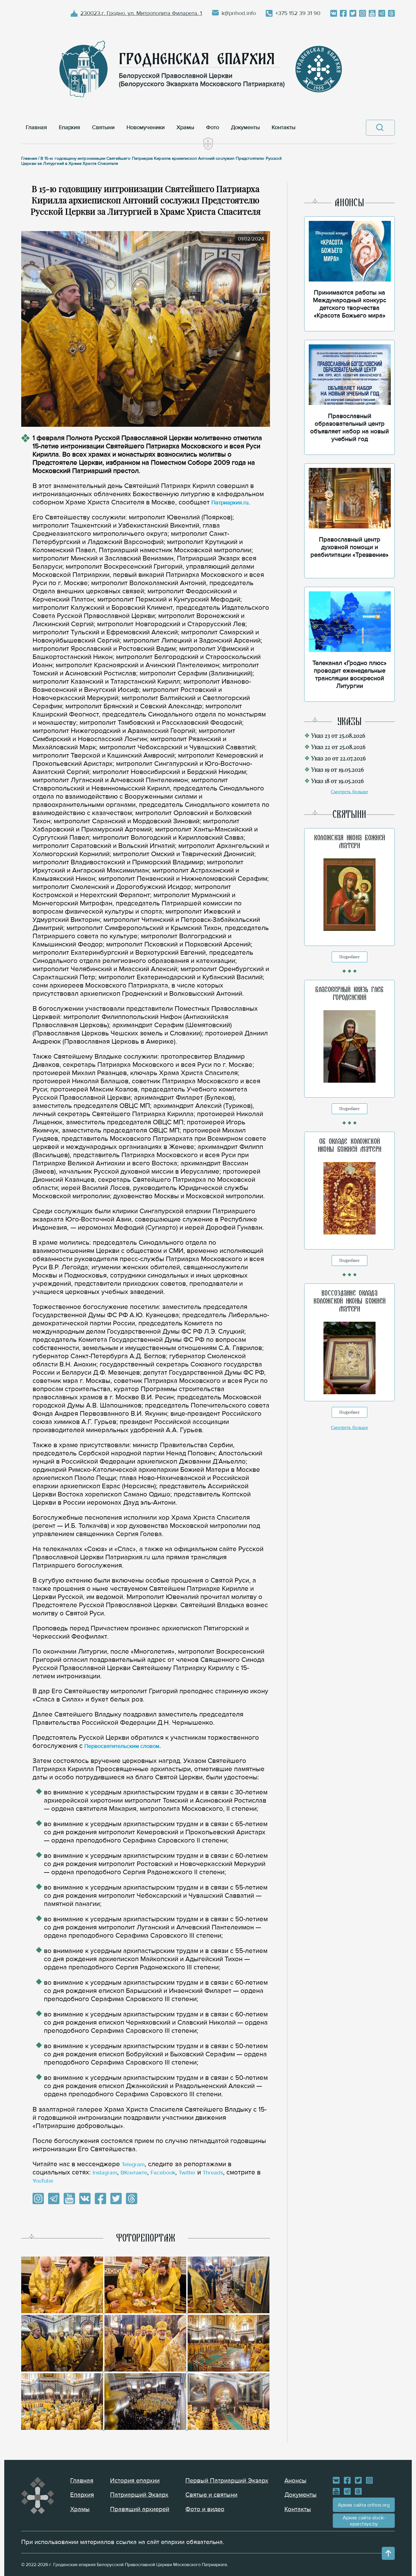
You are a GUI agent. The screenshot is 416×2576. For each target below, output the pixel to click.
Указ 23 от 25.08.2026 (338, 735)
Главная (82, 2481)
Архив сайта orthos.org (364, 2505)
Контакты (298, 2509)
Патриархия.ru (230, 503)
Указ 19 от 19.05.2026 (337, 769)
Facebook (163, 2173)
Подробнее (349, 957)
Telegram (133, 2165)
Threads (213, 2173)
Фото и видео (205, 2509)
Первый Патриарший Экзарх (227, 2481)
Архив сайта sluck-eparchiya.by (364, 2521)
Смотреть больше (349, 792)
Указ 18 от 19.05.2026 (337, 781)
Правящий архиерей (140, 2509)
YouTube (43, 2181)
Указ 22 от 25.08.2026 (338, 747)
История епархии (135, 2481)
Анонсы (295, 2481)
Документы (301, 2495)
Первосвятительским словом (122, 1746)
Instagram (105, 2173)
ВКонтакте (134, 2173)
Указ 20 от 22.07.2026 (338, 758)
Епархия (82, 2495)
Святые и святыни (211, 2495)
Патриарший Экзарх (139, 2495)
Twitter (187, 2173)
